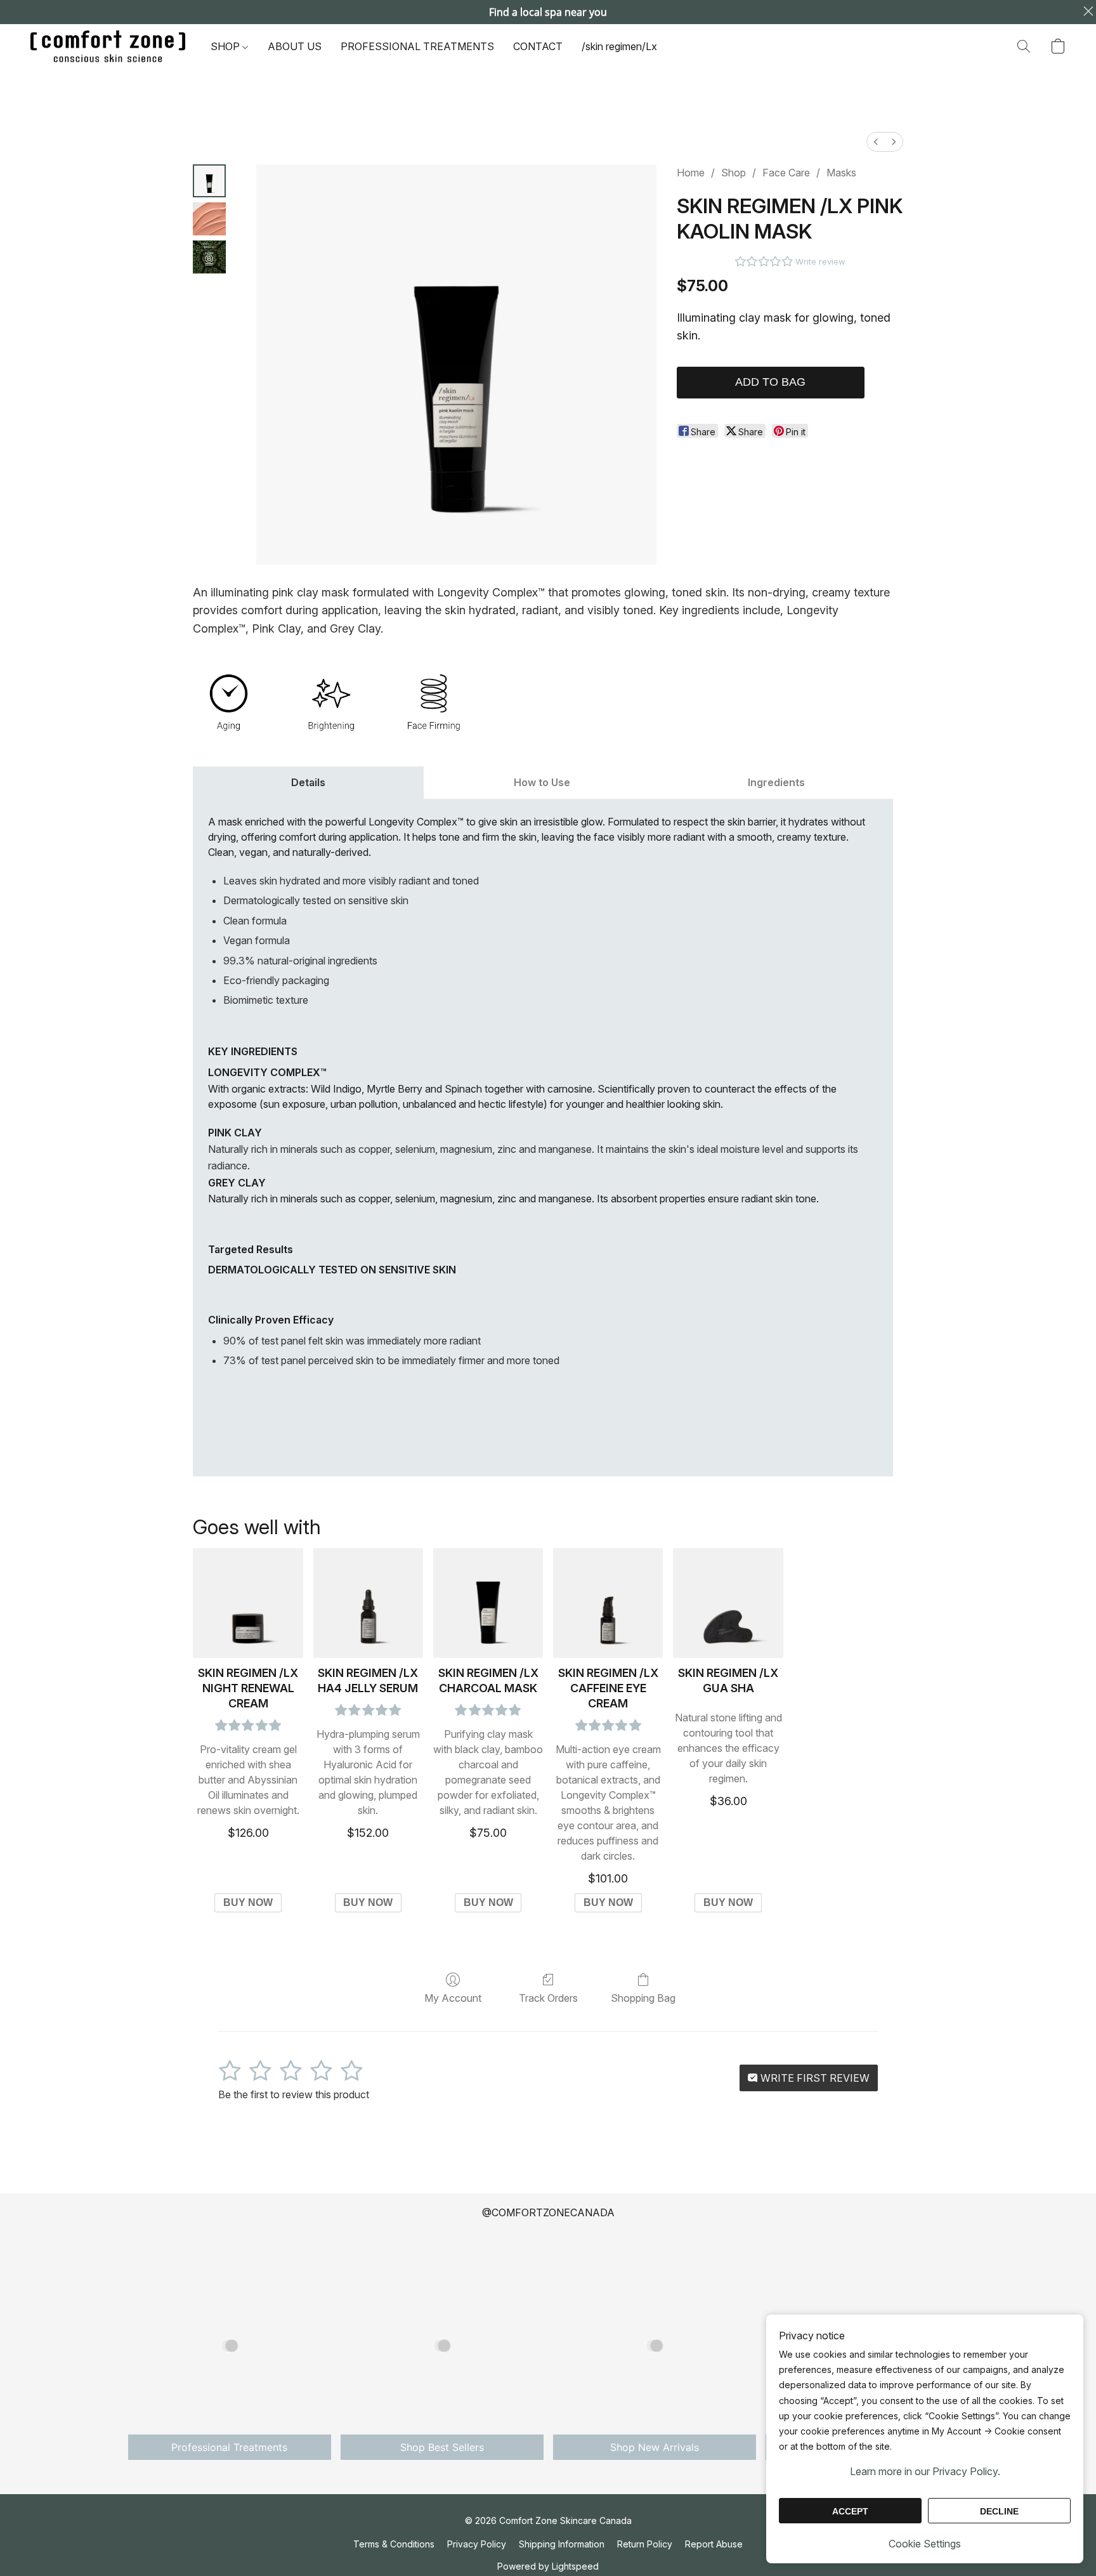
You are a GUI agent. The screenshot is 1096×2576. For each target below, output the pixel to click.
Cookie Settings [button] (925, 2544)
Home (691, 173)
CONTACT (538, 46)
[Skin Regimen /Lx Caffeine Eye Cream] (608, 1603)
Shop (734, 173)
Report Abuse (714, 2544)
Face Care (786, 173)
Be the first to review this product (294, 2094)
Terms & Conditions (394, 2544)
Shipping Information (562, 2544)
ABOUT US (295, 46)
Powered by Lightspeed (548, 2566)
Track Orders (548, 1998)
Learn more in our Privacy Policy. (925, 2471)
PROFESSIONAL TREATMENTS (417, 46)
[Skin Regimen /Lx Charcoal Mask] (488, 1603)
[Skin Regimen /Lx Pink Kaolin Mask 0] (209, 181)
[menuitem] (876, 142)
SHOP (226, 46)
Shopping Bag (643, 1998)
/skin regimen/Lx (619, 46)
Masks (841, 173)
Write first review (814, 2078)
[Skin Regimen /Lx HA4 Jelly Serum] (368, 1603)
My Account (453, 1998)
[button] (108, 46)
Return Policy (645, 2544)
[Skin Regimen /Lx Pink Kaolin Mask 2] (209, 257)
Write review (820, 261)
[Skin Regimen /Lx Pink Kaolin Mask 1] (209, 219)
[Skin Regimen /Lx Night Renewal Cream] (248, 1603)
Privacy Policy (477, 2544)
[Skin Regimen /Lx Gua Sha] (728, 1603)
